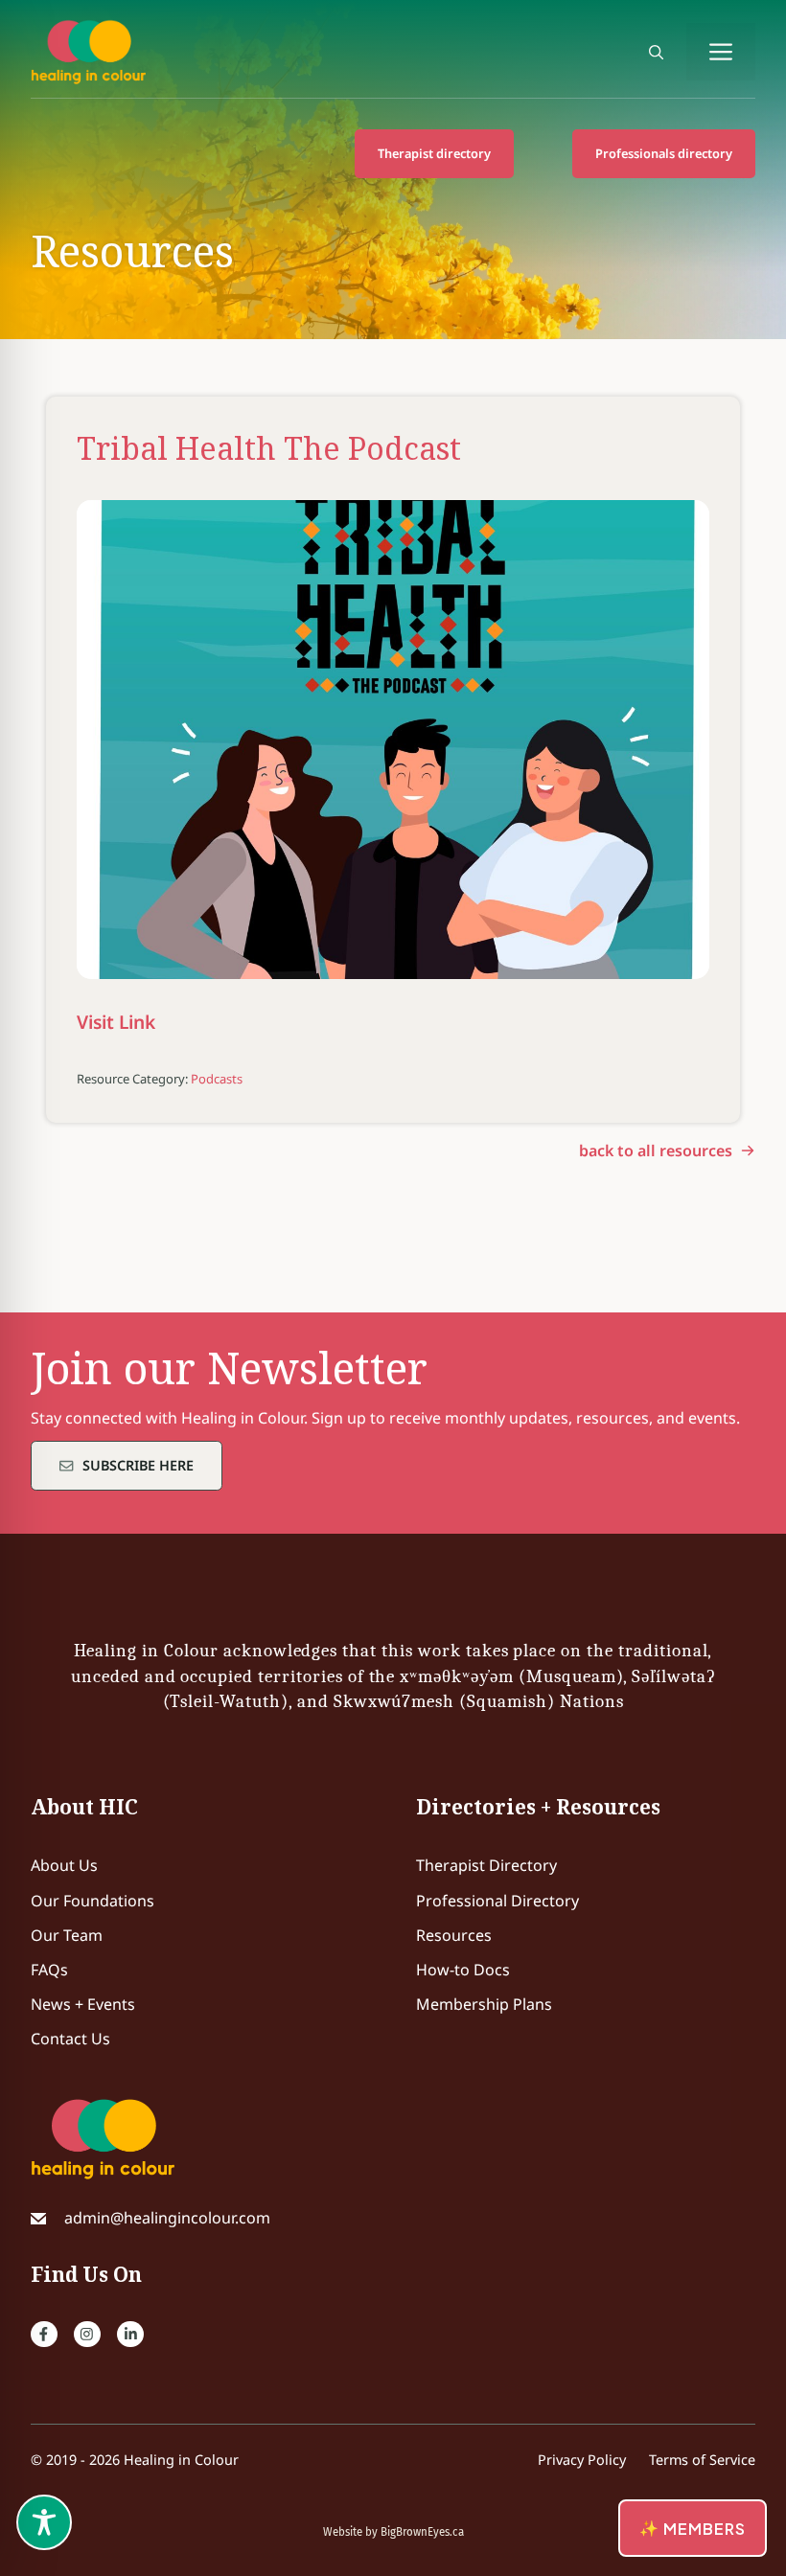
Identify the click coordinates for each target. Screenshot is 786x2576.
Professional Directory (497, 1901)
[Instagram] (87, 2335)
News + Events (83, 2004)
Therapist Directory (486, 1865)
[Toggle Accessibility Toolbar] (44, 2522)
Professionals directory (664, 153)
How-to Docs (463, 1970)
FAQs (49, 1970)
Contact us (70, 2039)
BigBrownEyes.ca (422, 2532)
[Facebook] (44, 2335)
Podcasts (217, 1079)
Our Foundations (92, 1901)
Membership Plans (484, 2004)
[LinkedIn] (130, 2335)
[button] (656, 52)
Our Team (67, 1935)
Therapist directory (434, 153)
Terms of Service (702, 2460)
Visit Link (116, 1022)
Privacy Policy (582, 2460)
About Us (64, 1865)
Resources (454, 1935)
